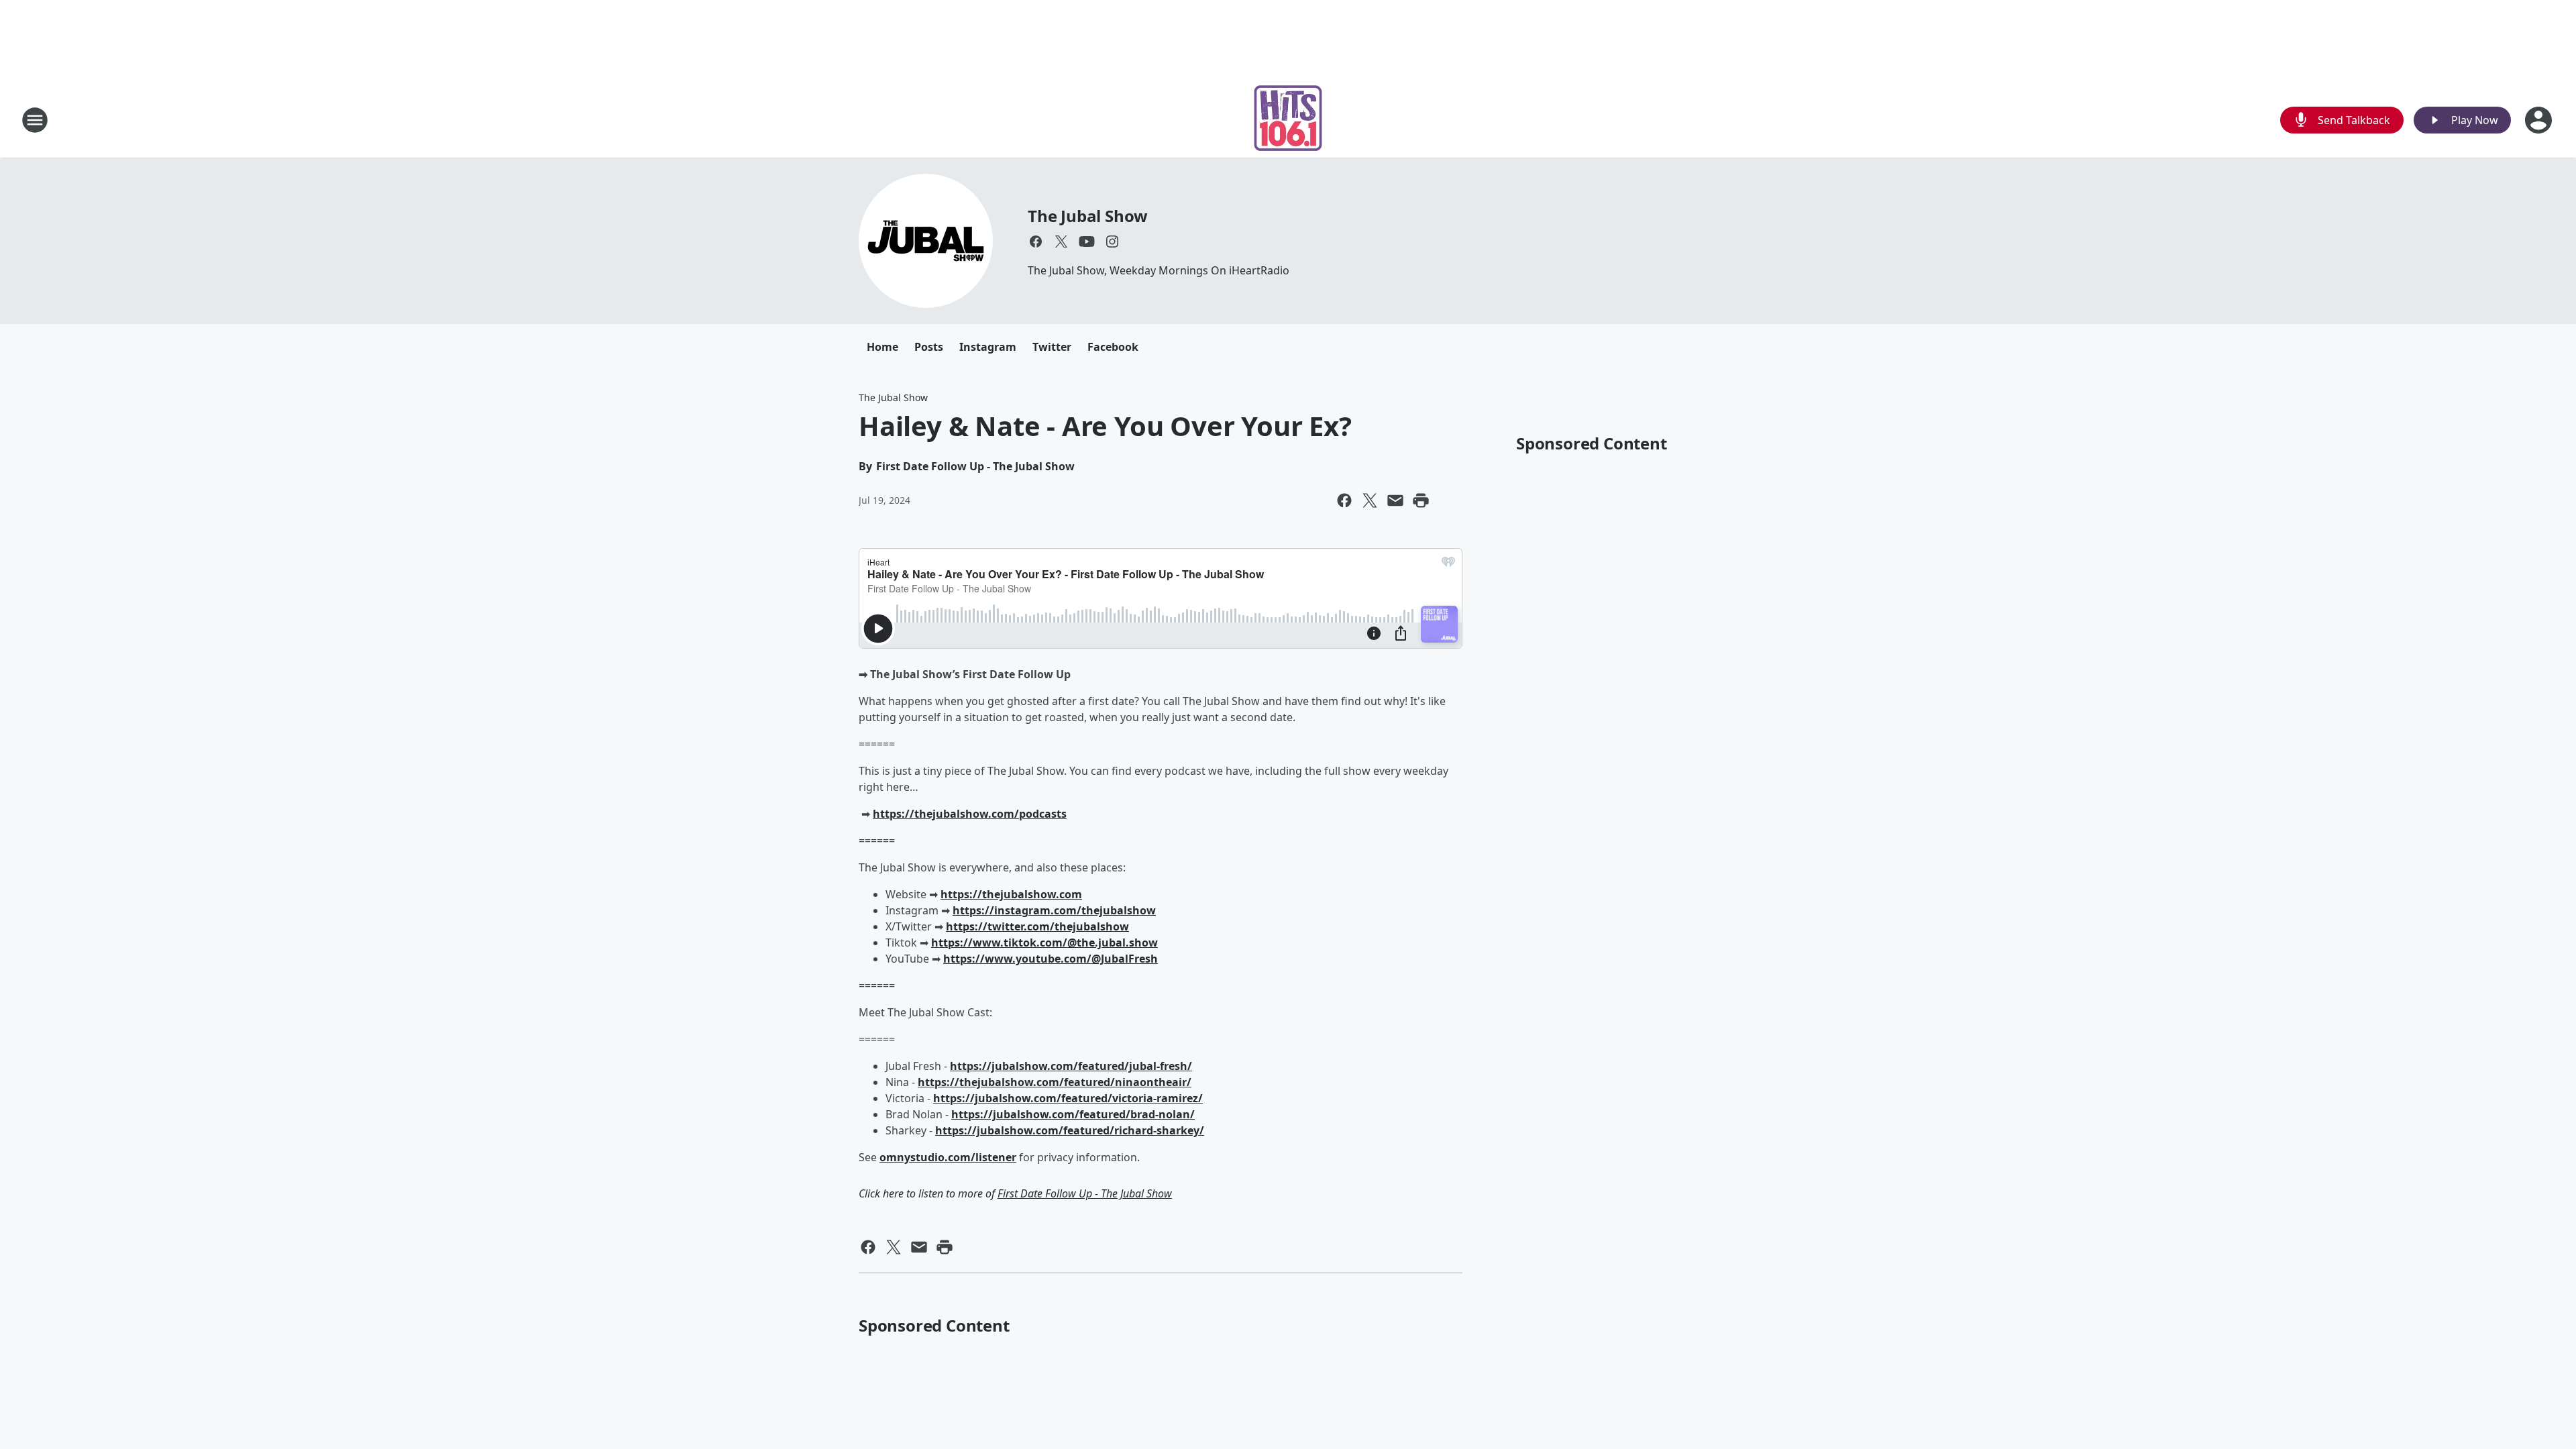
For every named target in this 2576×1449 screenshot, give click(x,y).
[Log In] (2540, 120)
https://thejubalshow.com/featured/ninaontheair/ (1055, 1082)
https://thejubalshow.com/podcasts (970, 814)
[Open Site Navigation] (35, 120)
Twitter (1052, 347)
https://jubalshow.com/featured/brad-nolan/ (1073, 1114)
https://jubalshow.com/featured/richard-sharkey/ (1070, 1130)
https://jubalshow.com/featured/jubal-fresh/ (1071, 1066)
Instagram (988, 347)
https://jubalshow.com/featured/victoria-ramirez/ (1068, 1098)
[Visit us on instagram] (1112, 241)
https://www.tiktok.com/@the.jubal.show (1044, 943)
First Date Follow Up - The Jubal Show (1085, 1193)
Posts (929, 347)
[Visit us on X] (1061, 241)
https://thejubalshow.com (1011, 894)
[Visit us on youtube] (1087, 241)
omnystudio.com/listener (948, 1157)
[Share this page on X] (1370, 500)
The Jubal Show (1088, 216)
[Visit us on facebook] (1036, 241)
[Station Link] (1288, 120)
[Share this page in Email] (1395, 500)
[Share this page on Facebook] (1344, 500)
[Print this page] (1421, 500)
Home (882, 347)
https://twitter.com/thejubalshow (1037, 926)
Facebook (1113, 347)
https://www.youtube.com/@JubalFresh (1051, 959)
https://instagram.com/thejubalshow (1054, 910)
